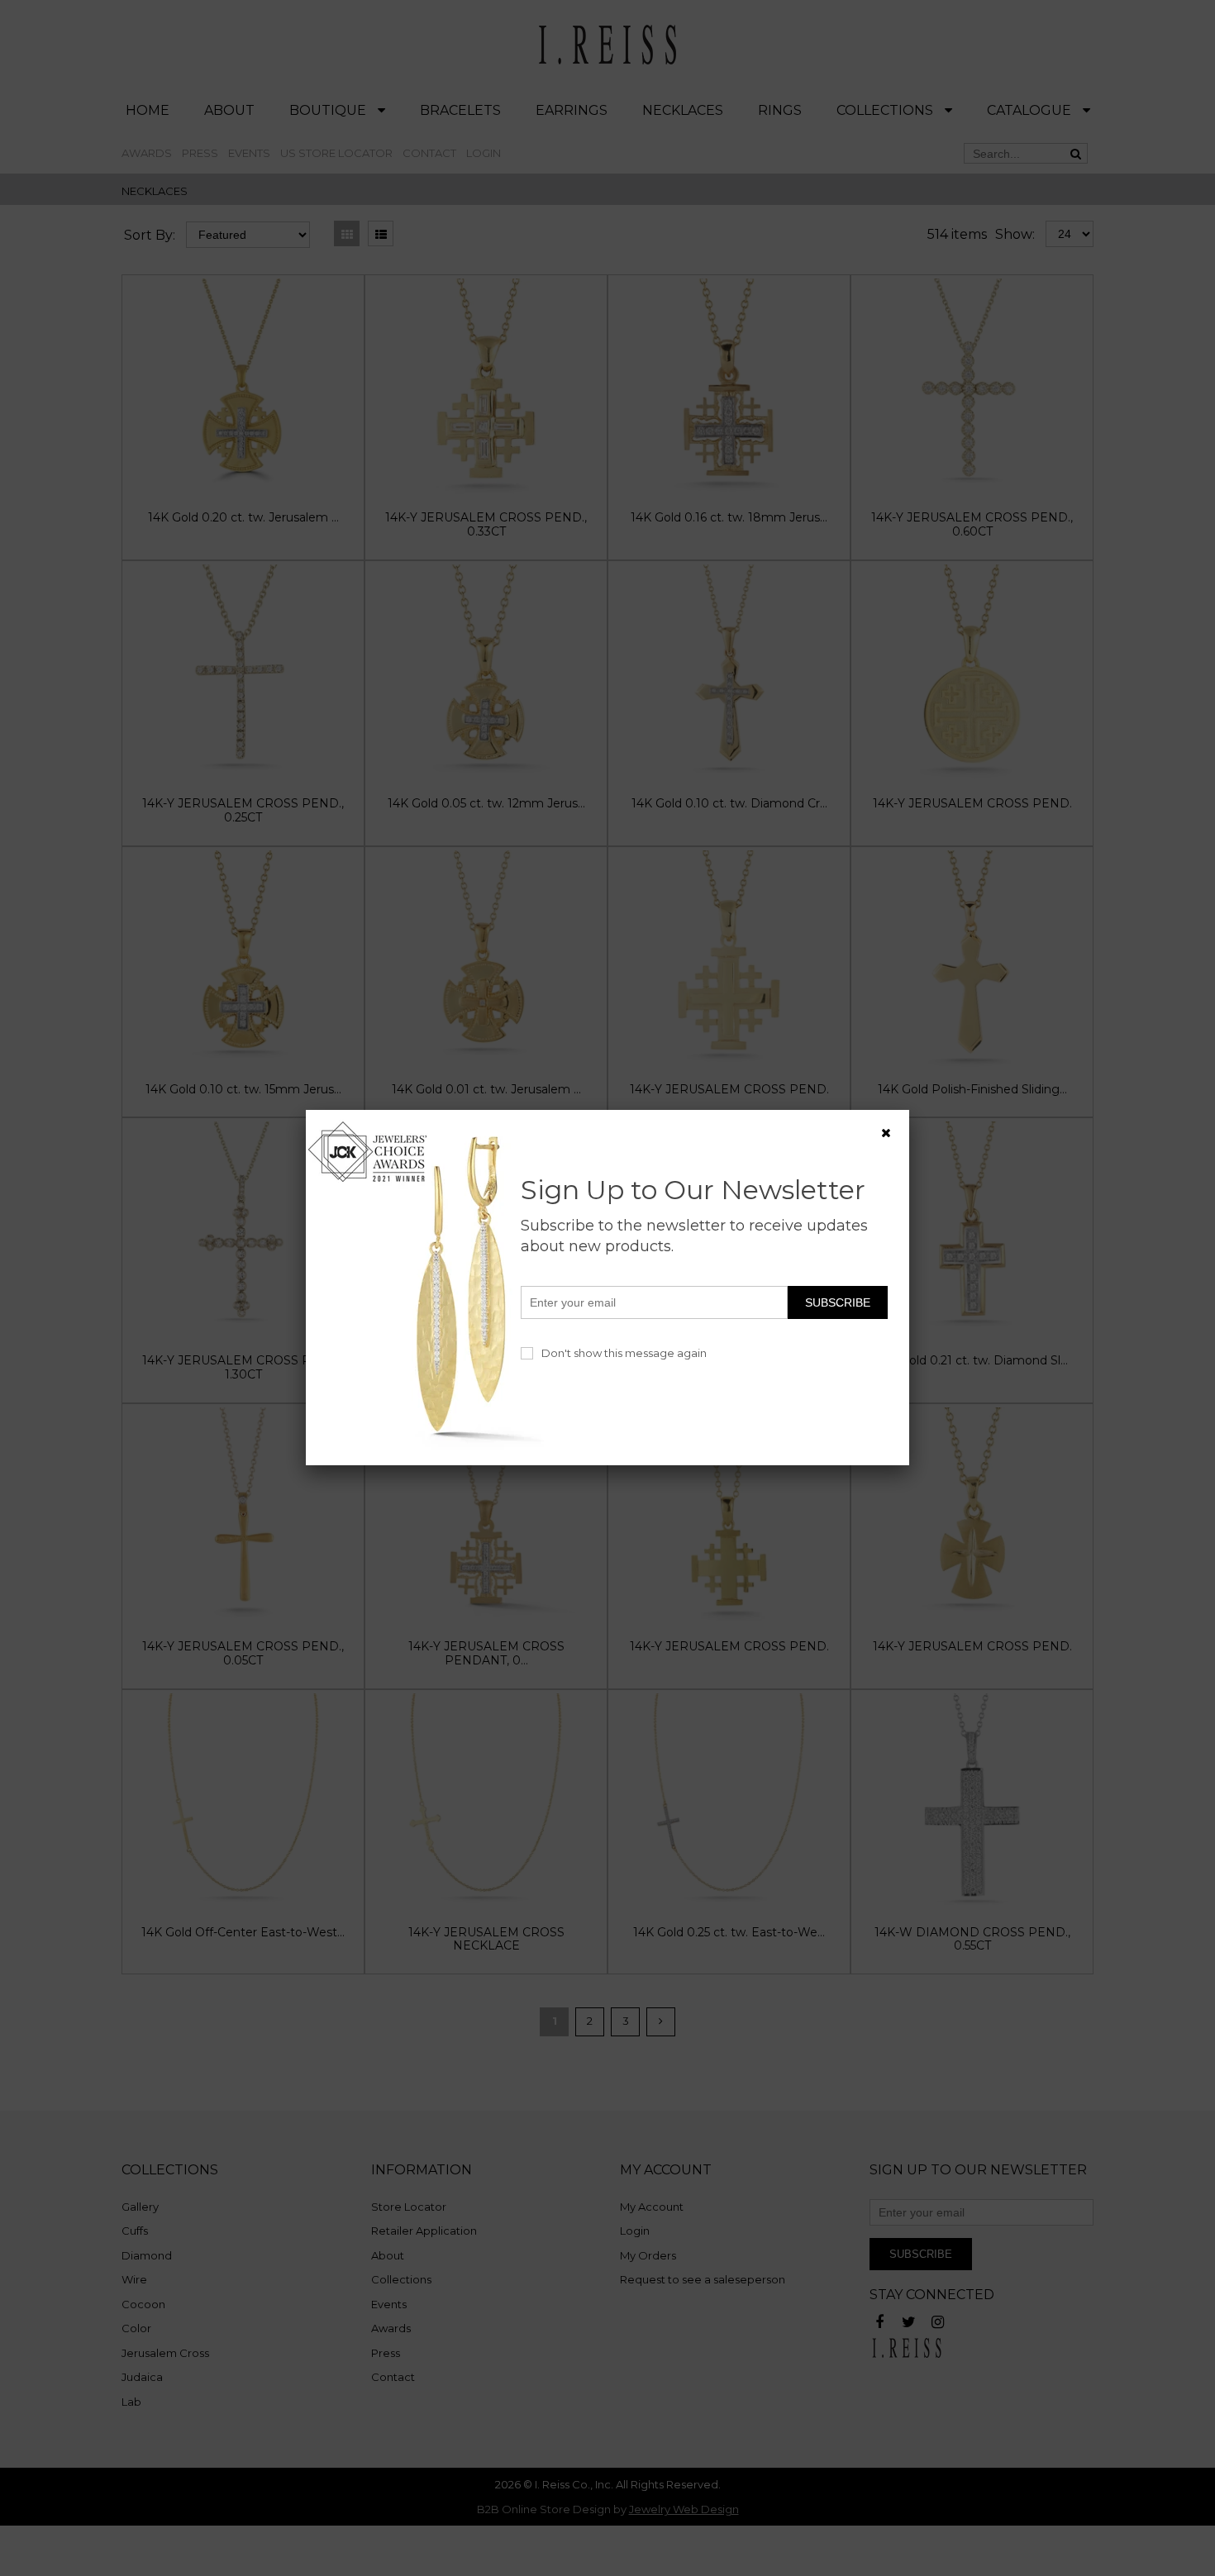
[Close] (886, 1133)
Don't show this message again (624, 1353)
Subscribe (838, 1302)
